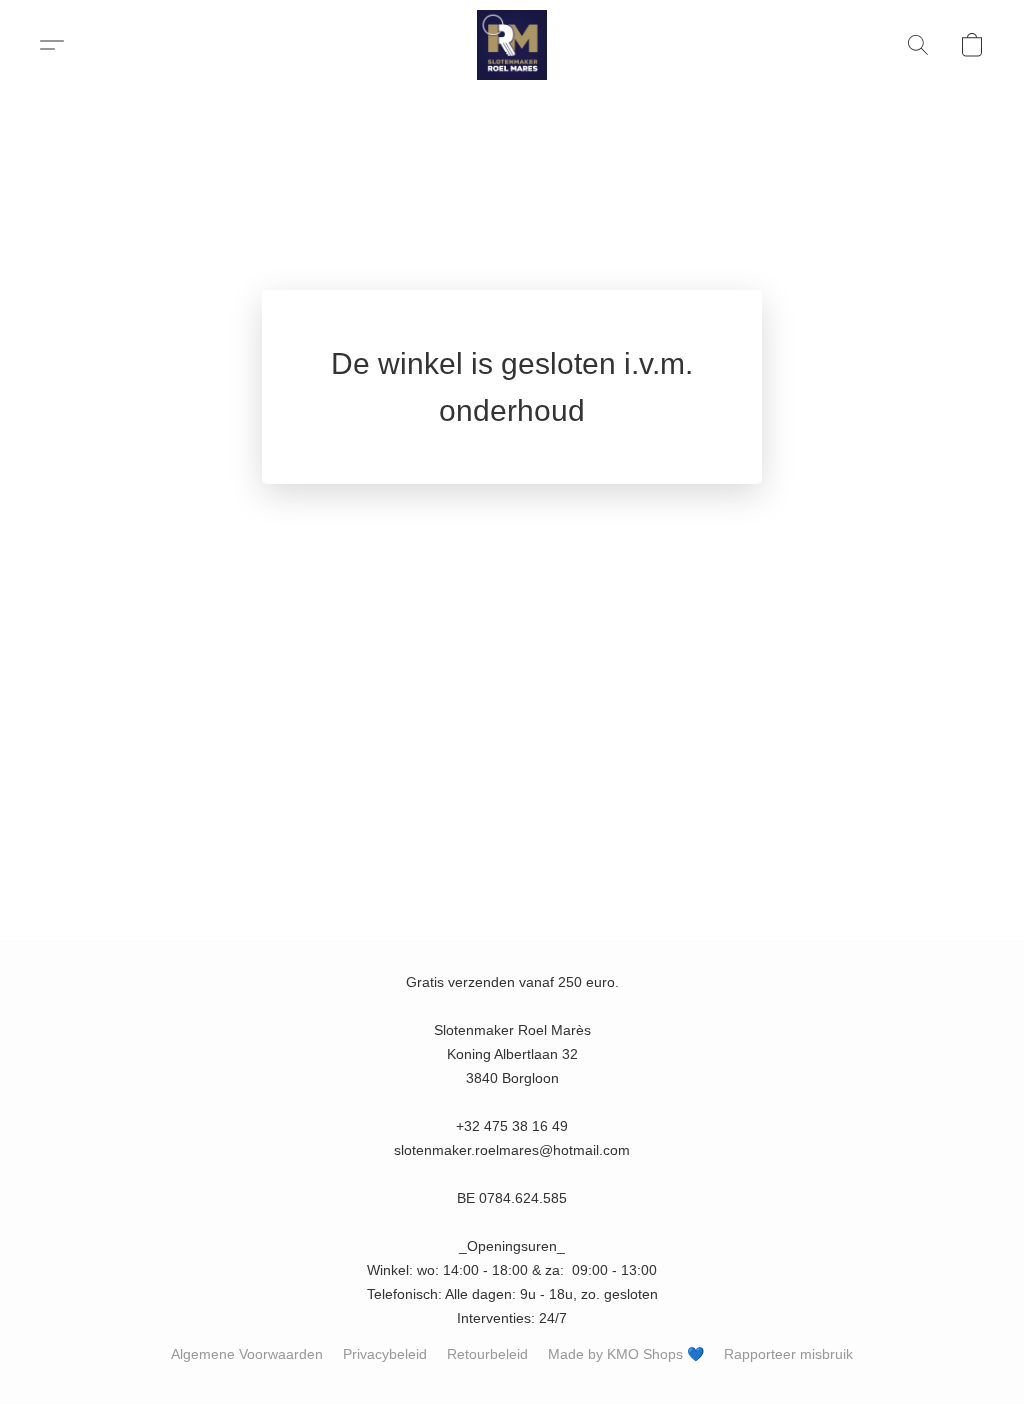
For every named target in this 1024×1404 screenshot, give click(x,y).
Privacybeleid (385, 1354)
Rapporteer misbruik (788, 1354)
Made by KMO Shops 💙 (626, 1354)
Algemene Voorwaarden (247, 1354)
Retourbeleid (487, 1354)
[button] (512, 45)
